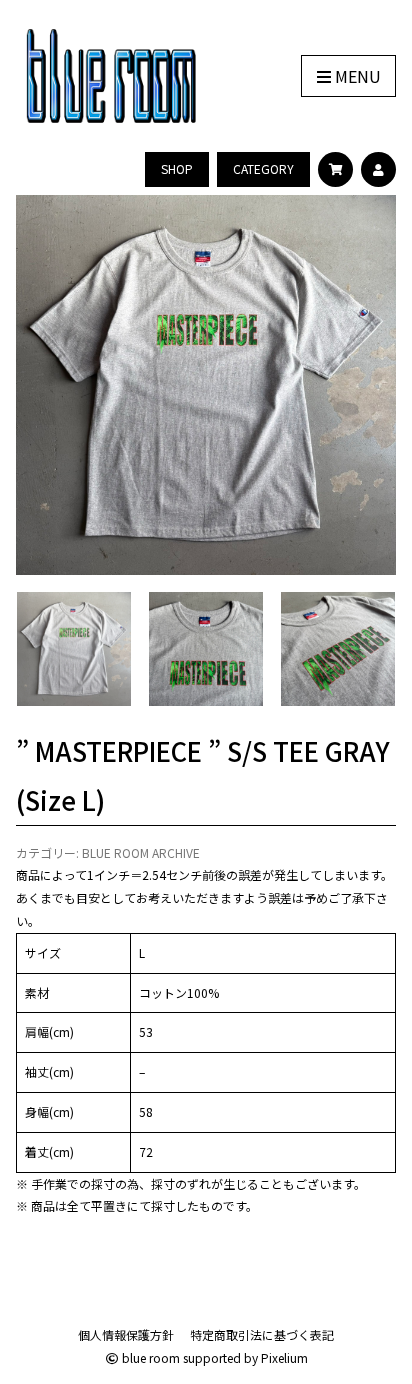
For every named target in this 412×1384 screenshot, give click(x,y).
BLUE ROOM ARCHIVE (141, 852)
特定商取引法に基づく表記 (262, 1334)
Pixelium (284, 1357)
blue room (149, 1357)
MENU (356, 76)
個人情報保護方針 (126, 1334)
